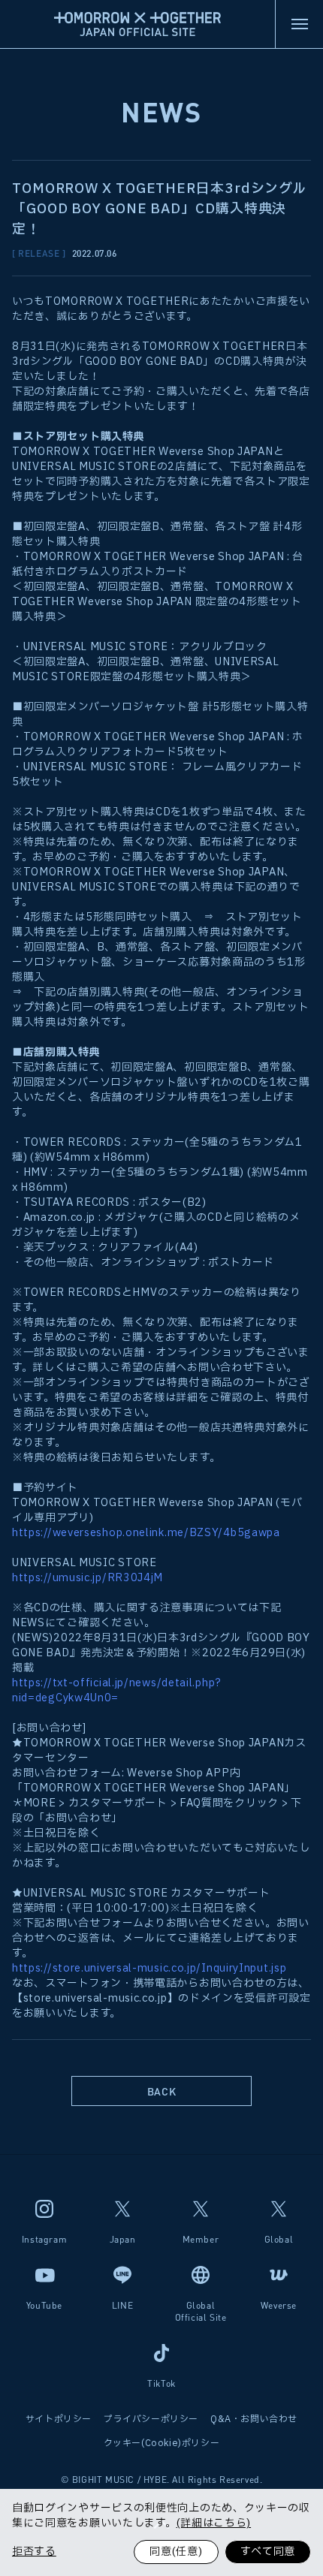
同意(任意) (176, 2552)
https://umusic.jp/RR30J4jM (88, 1578)
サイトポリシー (59, 2419)
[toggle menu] (299, 24)
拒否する (34, 2552)
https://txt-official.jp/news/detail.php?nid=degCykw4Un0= (117, 1690)
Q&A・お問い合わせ (254, 2419)
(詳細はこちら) (214, 2523)
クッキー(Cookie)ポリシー (162, 2443)
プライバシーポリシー (151, 2419)
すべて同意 (268, 2552)
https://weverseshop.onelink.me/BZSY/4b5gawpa (146, 1533)
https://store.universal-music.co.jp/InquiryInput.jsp (149, 1968)
